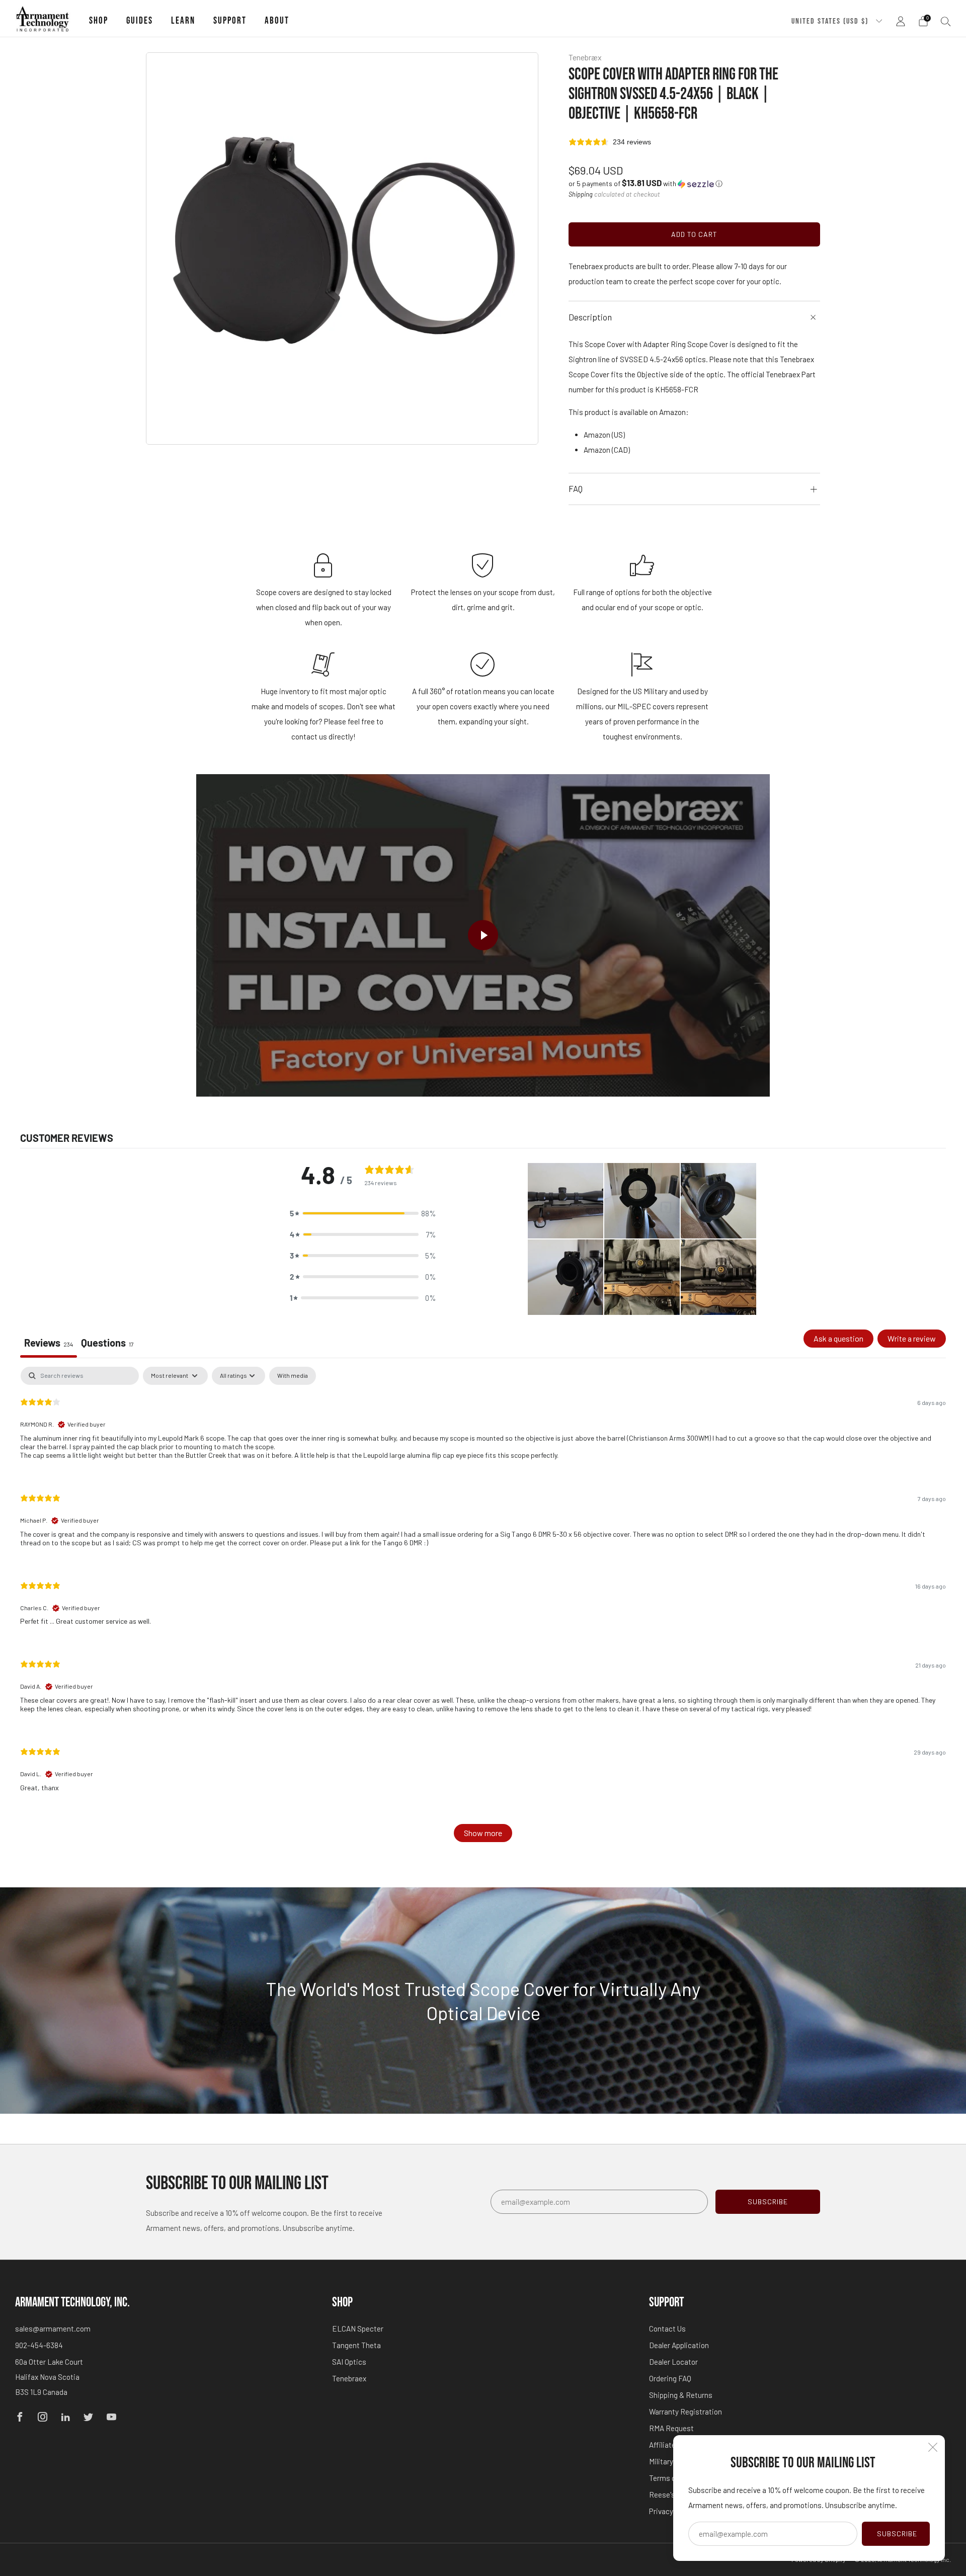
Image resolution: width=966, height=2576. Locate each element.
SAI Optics (349, 2362)
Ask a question (838, 1338)
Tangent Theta (356, 2345)
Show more (483, 1833)
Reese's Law (670, 2495)
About (277, 21)
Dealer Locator (673, 2362)
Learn (183, 21)
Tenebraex (349, 2378)
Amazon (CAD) (607, 450)
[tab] (107, 1344)
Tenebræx (585, 57)
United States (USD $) (831, 21)
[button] (646, 183)
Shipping (581, 194)
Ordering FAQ (670, 2378)
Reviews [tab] (49, 1343)
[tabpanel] (483, 1609)
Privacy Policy (672, 2511)
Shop (99, 21)
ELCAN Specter (358, 2329)
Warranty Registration (686, 2412)
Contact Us (667, 2329)
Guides (140, 21)
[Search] (946, 21)
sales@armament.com (53, 2329)
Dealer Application (679, 2345)
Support (230, 21)
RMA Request (671, 2428)
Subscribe (897, 2533)
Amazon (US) (604, 435)
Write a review (912, 1338)
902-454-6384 (39, 2345)
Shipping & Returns (681, 2395)
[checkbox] (293, 1376)
